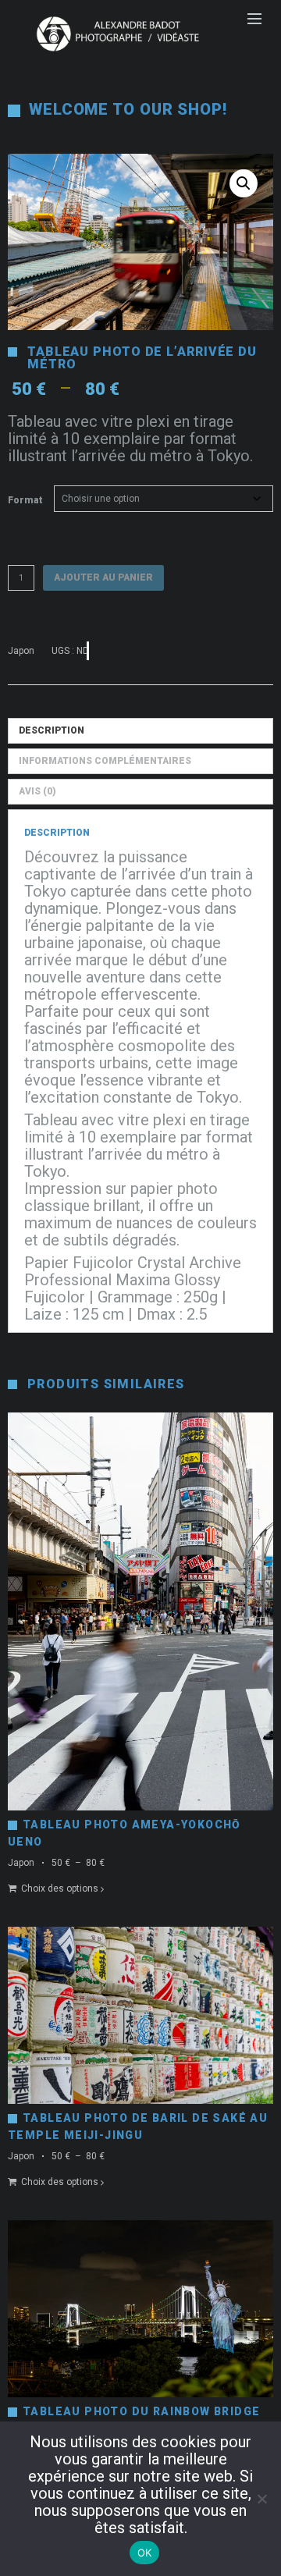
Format (25, 500)
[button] (244, 183)
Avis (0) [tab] (37, 791)
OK (145, 2553)
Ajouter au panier (103, 577)
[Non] (261, 2499)
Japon (21, 651)
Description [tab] (52, 730)
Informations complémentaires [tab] (105, 761)
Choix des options (60, 1888)
